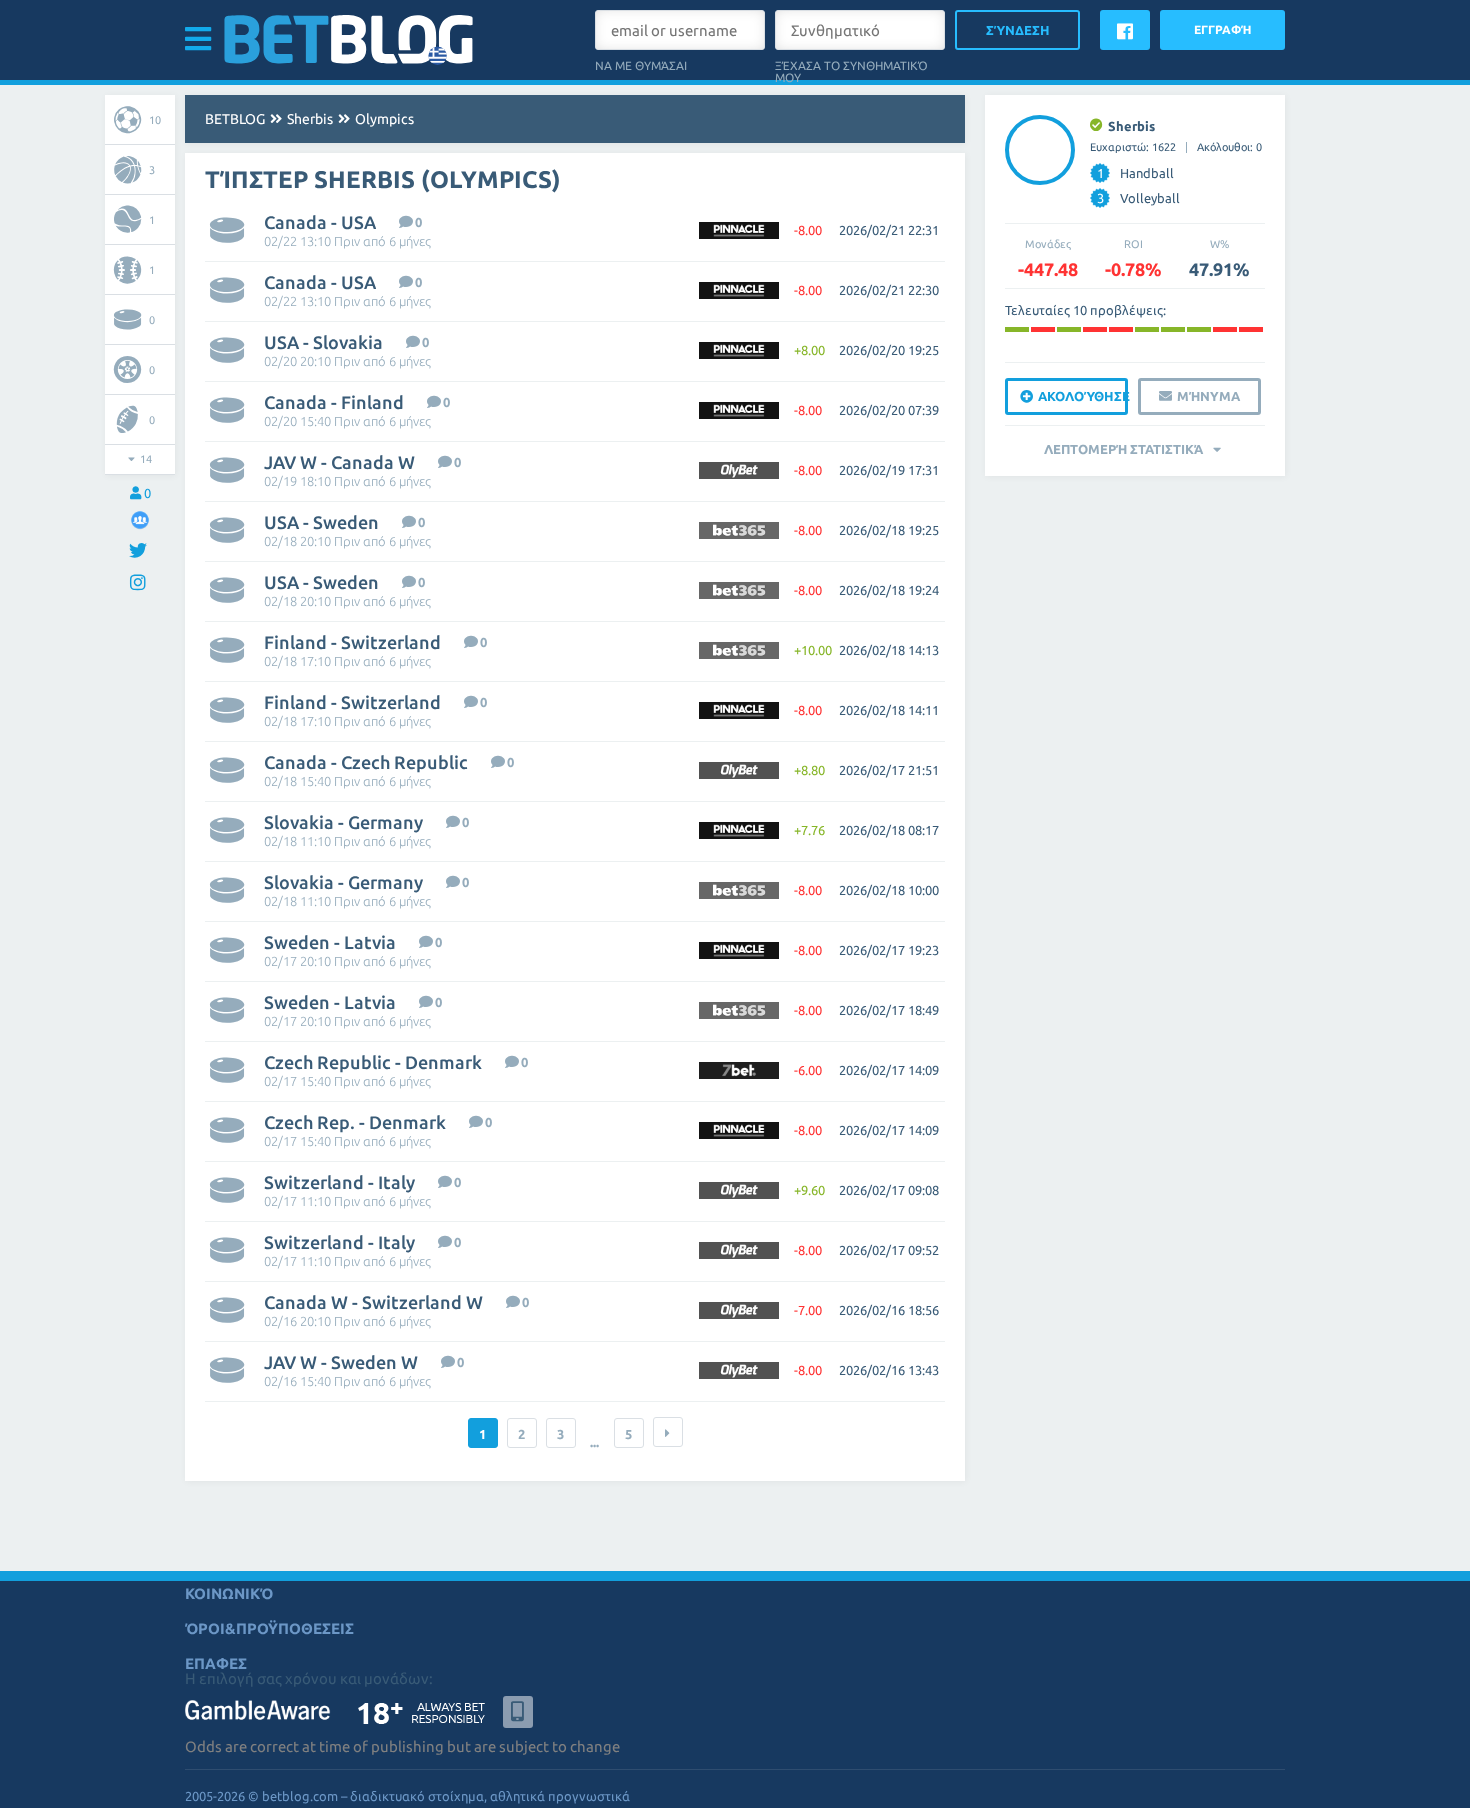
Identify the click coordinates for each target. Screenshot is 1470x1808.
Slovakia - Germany (343, 822)
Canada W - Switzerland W (373, 1302)
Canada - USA (320, 222)
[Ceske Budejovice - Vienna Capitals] (1121, 329)
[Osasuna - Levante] (1043, 329)
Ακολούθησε (1083, 396)
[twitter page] (140, 551)
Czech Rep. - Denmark (355, 1122)
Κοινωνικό (229, 1593)
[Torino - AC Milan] (1069, 329)
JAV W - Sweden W (341, 1362)
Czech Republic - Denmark (373, 1062)
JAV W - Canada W (339, 462)
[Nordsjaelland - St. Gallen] (1251, 329)
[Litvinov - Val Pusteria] (1095, 329)
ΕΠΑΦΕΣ (216, 1663)
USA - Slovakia (323, 342)
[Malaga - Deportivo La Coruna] (1017, 329)
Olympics (384, 119)
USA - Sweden (321, 522)
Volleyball (1139, 198)
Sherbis (310, 119)
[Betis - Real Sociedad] (1147, 329)
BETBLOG (235, 119)
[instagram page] (140, 583)
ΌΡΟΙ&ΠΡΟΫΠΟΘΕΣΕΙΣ (269, 1628)
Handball (1136, 173)
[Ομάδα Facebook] (140, 519)
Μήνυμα (1208, 396)
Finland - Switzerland (352, 642)
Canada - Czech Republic (366, 762)
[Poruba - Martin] (1225, 329)
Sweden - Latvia (330, 942)
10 (155, 120)
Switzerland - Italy (339, 1182)
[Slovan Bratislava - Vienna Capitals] (1173, 329)
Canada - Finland (334, 402)
